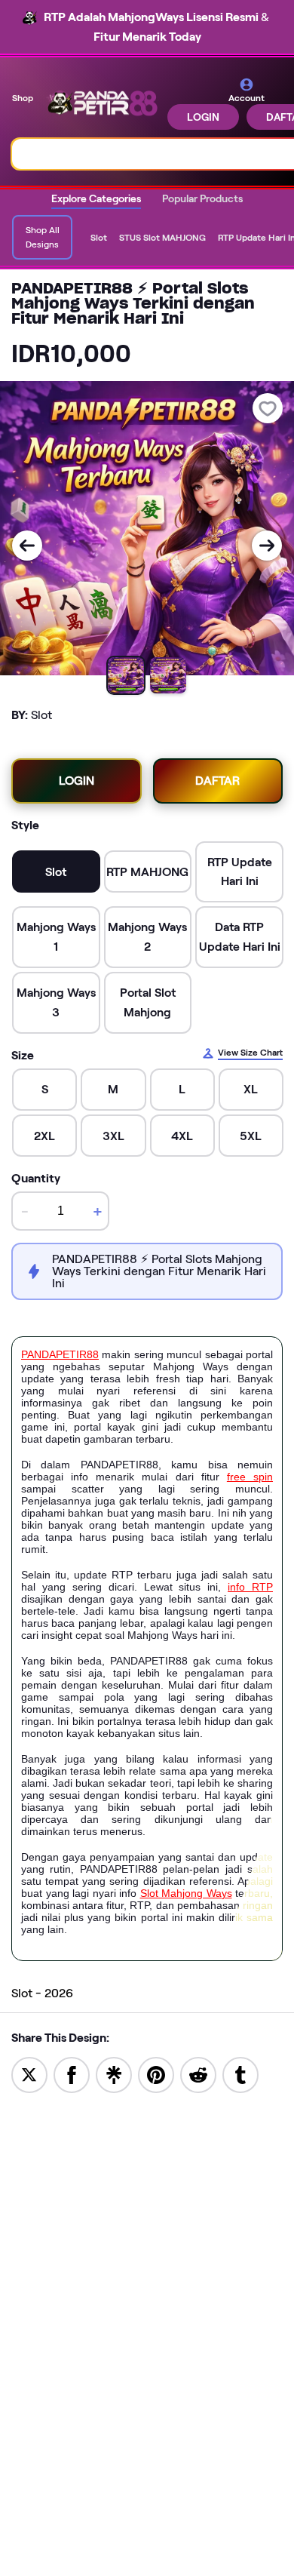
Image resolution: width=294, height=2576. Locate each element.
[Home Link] (102, 104)
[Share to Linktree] (114, 2074)
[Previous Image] (27, 546)
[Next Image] (267, 546)
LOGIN (203, 117)
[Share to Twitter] (29, 2074)
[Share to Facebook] (72, 2074)
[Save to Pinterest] (156, 2074)
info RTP (250, 1587)
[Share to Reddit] (198, 2074)
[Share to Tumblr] (240, 2074)
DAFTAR (217, 781)
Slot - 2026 (42, 1993)
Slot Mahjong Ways (186, 1893)
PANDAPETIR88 (60, 1354)
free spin (250, 1477)
